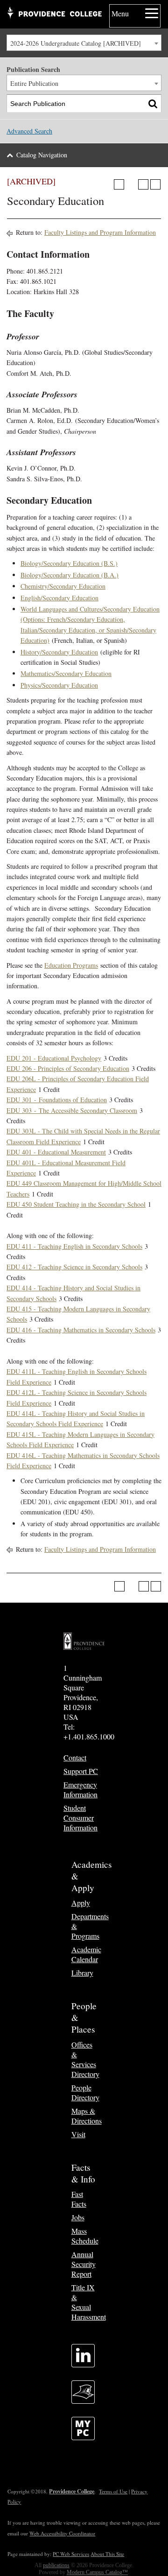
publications (56, 2565)
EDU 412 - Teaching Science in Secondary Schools (74, 1267)
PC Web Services (71, 2554)
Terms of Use (113, 2491)
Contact (75, 1757)
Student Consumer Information (80, 1818)
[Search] (153, 103)
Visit (78, 2134)
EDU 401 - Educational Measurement (56, 1152)
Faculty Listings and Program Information (100, 232)
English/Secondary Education (59, 598)
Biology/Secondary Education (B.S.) (69, 563)
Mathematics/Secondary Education (66, 673)
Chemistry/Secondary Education (63, 586)
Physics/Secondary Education (59, 685)
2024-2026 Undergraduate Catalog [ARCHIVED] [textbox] (76, 43)
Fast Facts (79, 2199)
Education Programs (71, 965)
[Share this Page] (131, 184)
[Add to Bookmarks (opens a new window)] (119, 184)
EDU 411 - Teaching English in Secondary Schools (74, 1246)
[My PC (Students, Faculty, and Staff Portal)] (83, 2437)
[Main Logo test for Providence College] (54, 14)
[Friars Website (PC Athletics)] (83, 2401)
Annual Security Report (84, 2264)
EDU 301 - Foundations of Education (57, 1100)
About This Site (107, 2554)
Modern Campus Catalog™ (97, 2572)
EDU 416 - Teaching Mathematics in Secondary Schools (81, 1330)
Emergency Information (80, 1789)
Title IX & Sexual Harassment (89, 2302)
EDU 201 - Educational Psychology (54, 1058)
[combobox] (84, 43)
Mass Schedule (85, 2236)
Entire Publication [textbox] (34, 83)
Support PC (81, 1771)
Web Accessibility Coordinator (62, 2533)
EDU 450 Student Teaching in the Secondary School (76, 1204)
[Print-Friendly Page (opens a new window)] (143, 184)
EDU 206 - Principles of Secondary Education (68, 1068)
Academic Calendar (86, 1954)
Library (82, 1973)
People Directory (85, 2092)
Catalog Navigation (42, 155)
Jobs (78, 2217)
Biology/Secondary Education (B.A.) (70, 575)
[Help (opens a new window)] (155, 184)
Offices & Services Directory (85, 2059)
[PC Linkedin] (83, 2364)
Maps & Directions (87, 2116)
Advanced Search (29, 131)
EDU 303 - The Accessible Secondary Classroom (72, 1110)
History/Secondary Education (59, 652)
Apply (81, 1903)
